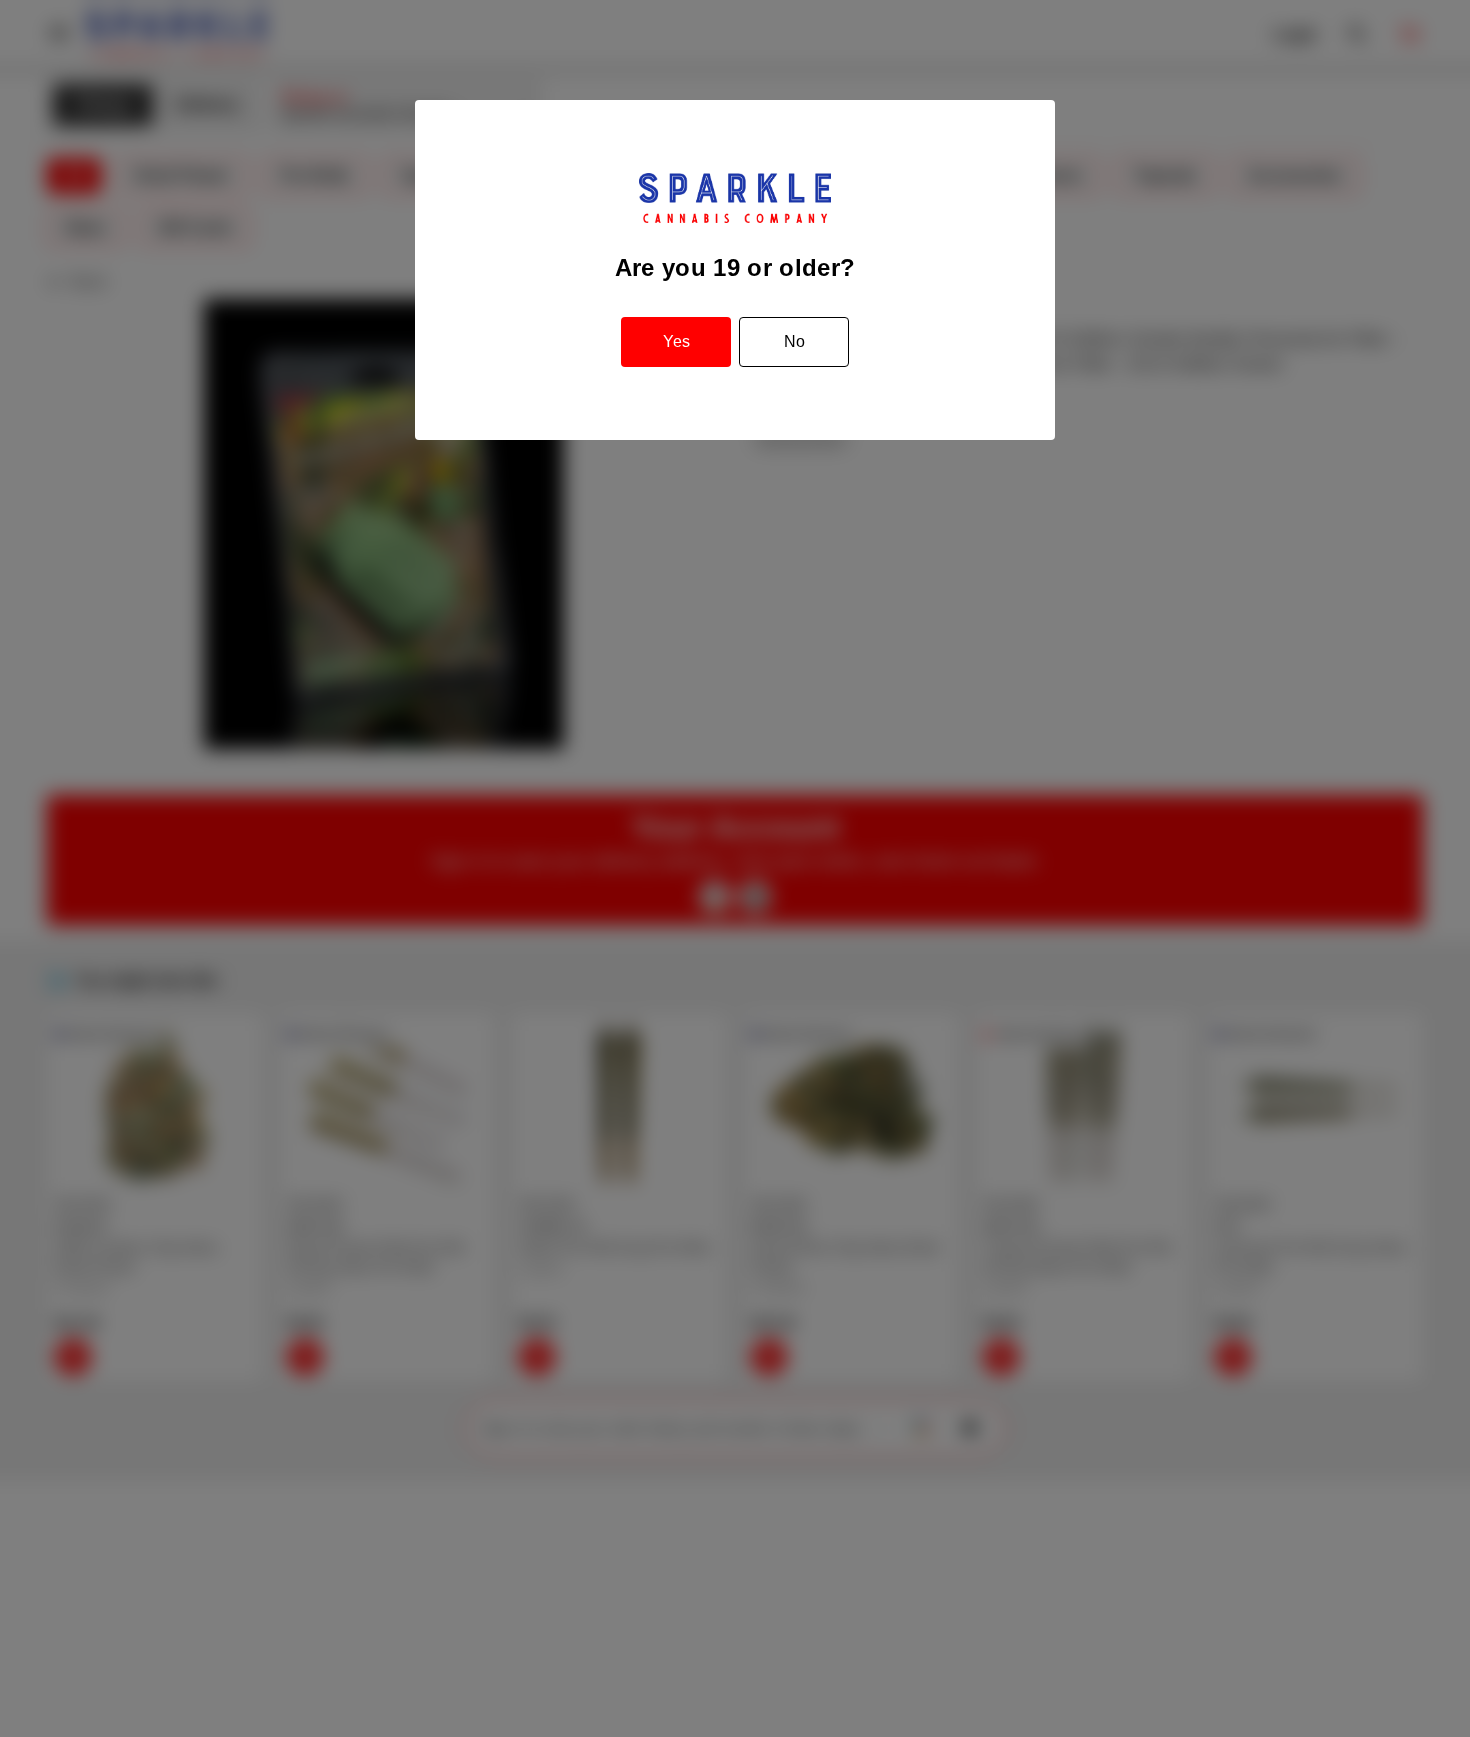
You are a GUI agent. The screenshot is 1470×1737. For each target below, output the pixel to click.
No (794, 341)
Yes (676, 341)
